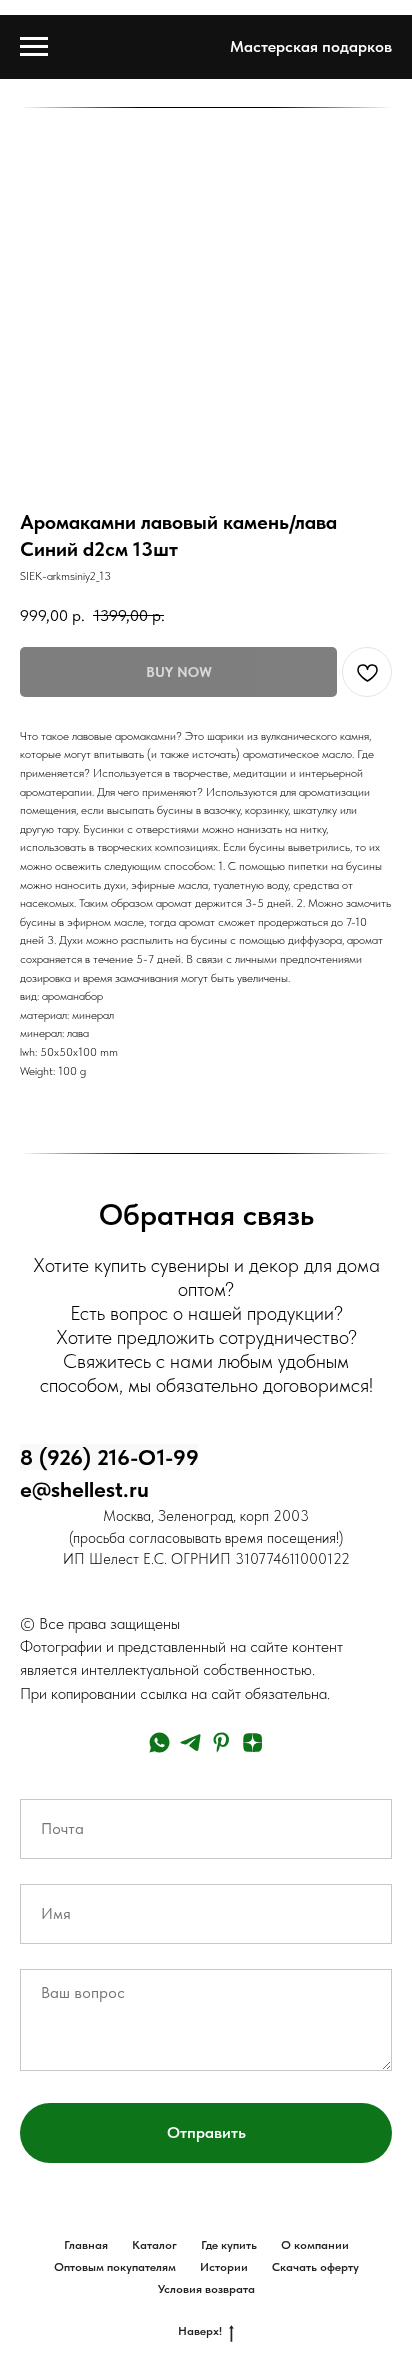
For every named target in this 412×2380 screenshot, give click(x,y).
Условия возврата (206, 2289)
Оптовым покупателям (115, 2267)
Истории (224, 2267)
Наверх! (200, 2331)
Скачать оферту (315, 2267)
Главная (86, 2245)
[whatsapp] (159, 1742)
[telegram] (190, 1742)
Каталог (154, 2245)
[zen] (252, 1742)
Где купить (229, 2245)
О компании (315, 2245)
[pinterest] (221, 1742)
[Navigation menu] (34, 47)
